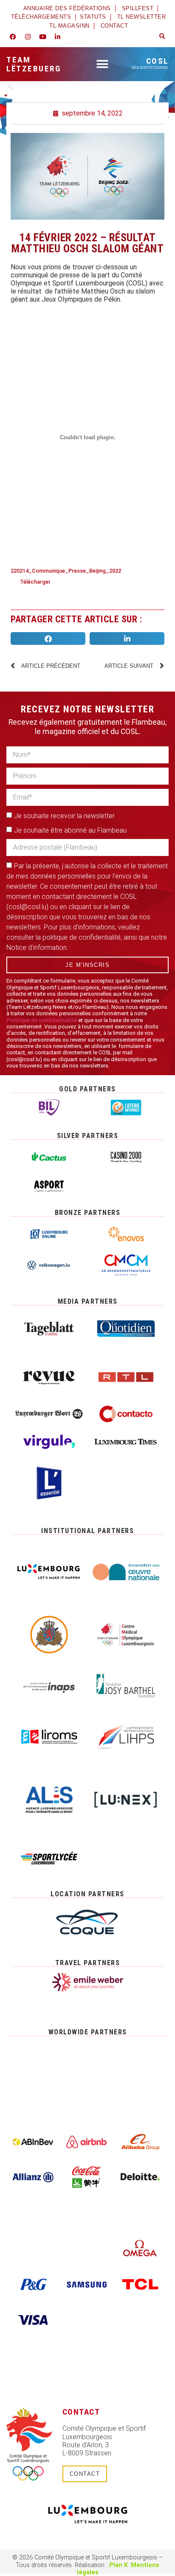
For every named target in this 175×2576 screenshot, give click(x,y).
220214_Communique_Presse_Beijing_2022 (66, 571)
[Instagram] (28, 37)
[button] (162, 37)
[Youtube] (42, 37)
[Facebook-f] (13, 37)
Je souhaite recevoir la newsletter (64, 816)
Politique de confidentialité (42, 1020)
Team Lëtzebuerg (34, 64)
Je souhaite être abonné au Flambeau (70, 830)
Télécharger (35, 582)
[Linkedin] (57, 37)
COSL (150, 63)
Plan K (119, 2565)
